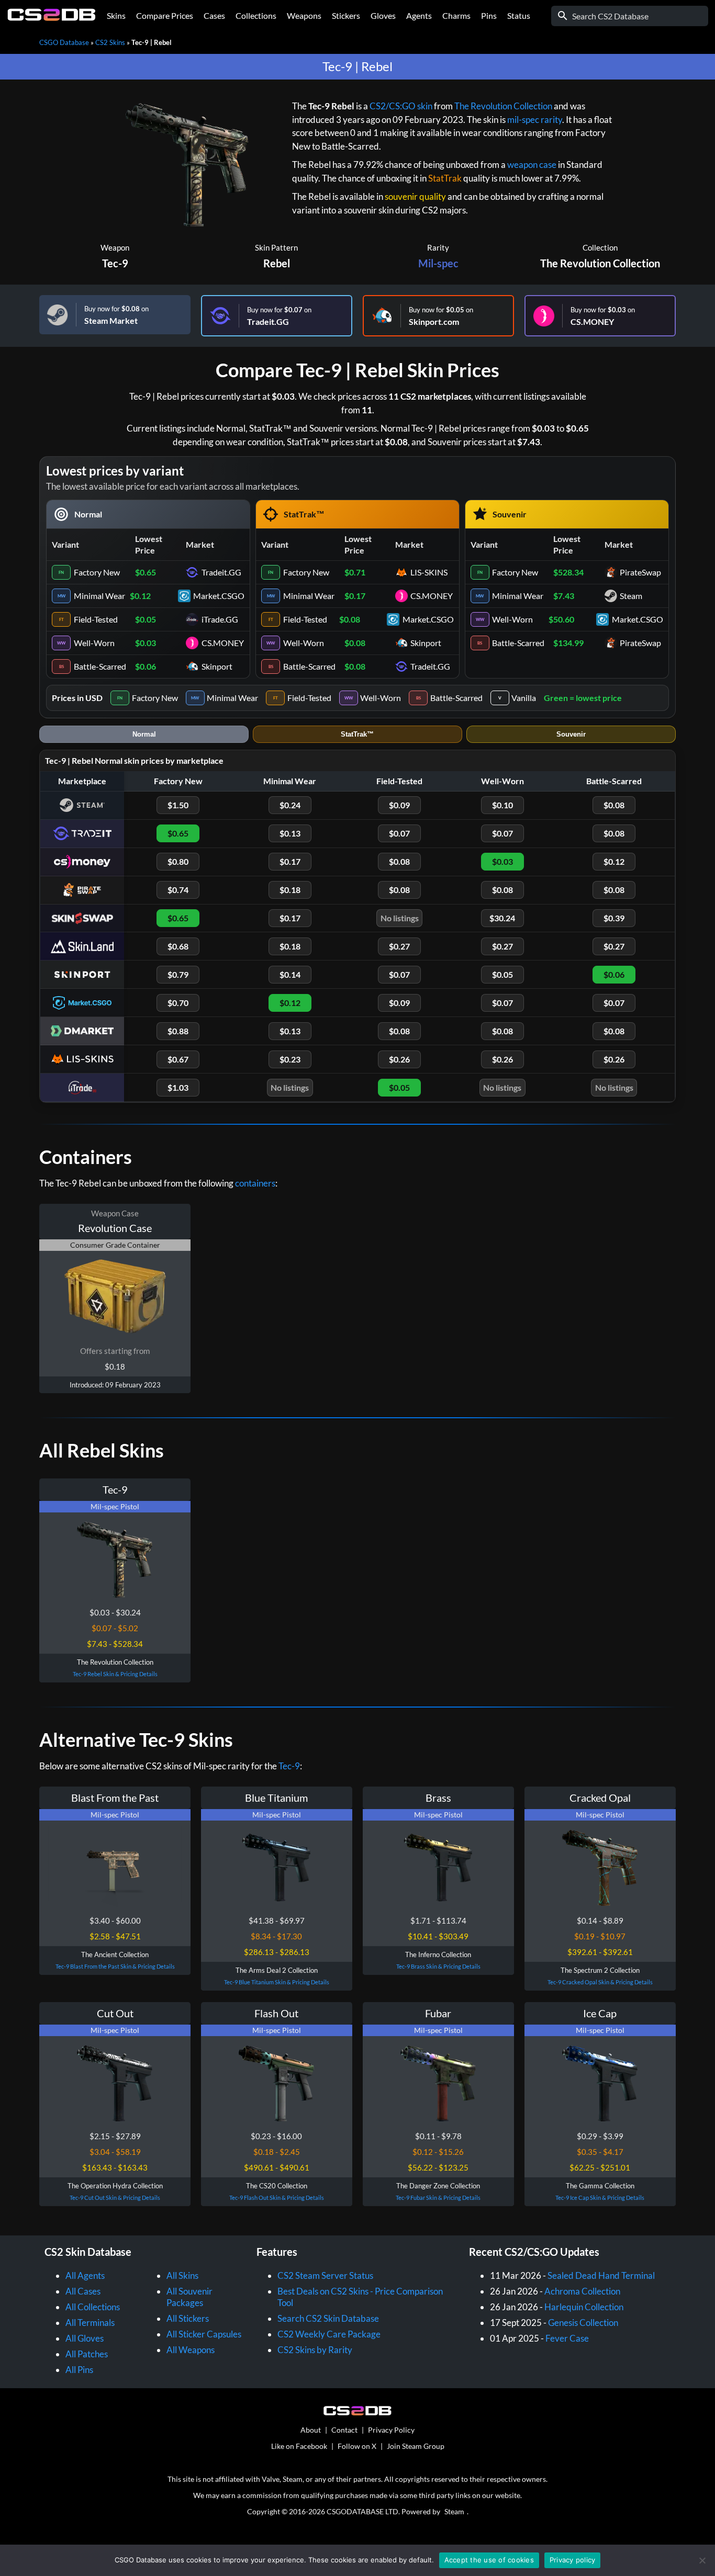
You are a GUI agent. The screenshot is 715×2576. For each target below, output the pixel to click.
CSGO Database (64, 42)
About (311, 2430)
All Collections (93, 2307)
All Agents (85, 2275)
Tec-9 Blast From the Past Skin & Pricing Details (115, 1966)
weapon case (532, 165)
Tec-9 (115, 263)
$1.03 (178, 1087)
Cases (214, 15)
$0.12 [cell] (140, 596)
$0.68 (178, 946)
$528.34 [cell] (568, 572)
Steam (454, 2511)
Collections (256, 15)
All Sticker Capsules (204, 2334)
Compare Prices (165, 15)
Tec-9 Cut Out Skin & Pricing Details (115, 2197)
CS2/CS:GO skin (401, 106)
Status (519, 15)
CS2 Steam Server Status (325, 2275)
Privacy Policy (391, 2430)
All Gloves (85, 2338)
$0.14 (290, 974)
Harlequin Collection (584, 2307)
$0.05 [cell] (146, 619)
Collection (600, 247)
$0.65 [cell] (146, 572)
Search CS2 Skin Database (328, 2318)
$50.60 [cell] (561, 619)
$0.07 (399, 833)
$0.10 (502, 805)
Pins (489, 15)
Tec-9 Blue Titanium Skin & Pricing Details (277, 1982)
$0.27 (399, 946)
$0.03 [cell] (146, 643)
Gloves (383, 15)
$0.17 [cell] (355, 596)
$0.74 (178, 890)
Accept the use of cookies (489, 2560)
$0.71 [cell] (355, 572)
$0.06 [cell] (146, 666)
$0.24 (290, 805)
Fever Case (567, 2338)
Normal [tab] (144, 734)
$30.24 (502, 918)
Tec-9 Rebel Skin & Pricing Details (115, 1674)
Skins (116, 15)
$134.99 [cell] (568, 643)
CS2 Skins (110, 42)
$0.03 (502, 861)
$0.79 (178, 974)
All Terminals (90, 2323)
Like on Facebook (299, 2446)
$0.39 (614, 918)
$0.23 (290, 1059)
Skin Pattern (276, 247)
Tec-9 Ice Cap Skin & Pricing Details (600, 2197)
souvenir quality (415, 196)
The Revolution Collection (503, 106)
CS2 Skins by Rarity (315, 2350)
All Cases (83, 2291)
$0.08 (614, 805)
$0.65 (178, 833)
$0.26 (399, 1059)
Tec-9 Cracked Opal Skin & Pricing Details (600, 1982)
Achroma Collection (582, 2291)
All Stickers (188, 2318)
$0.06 (614, 974)
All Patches (87, 2354)
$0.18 (290, 890)
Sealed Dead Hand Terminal (601, 2275)
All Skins (182, 2275)
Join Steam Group (416, 2446)
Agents (419, 15)
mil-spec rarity (535, 120)
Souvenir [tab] (571, 734)
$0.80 (178, 861)
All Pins (79, 2370)
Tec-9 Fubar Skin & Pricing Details (438, 2197)
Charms (456, 15)
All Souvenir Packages (189, 2297)
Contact (344, 2430)
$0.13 (290, 833)
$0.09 (399, 805)
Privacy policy (573, 2560)
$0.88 (178, 1031)
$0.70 (178, 1003)
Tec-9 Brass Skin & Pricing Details (438, 1966)
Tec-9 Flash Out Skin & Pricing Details (277, 2197)
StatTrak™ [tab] (357, 734)
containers (255, 1183)
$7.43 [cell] (564, 596)
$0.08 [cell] (350, 619)
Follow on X (357, 2446)
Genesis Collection (583, 2323)
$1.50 (178, 805)
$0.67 (178, 1059)
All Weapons (191, 2350)
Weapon (115, 247)
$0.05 (502, 974)
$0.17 (290, 861)
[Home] (52, 18)
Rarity (438, 247)
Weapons (304, 15)
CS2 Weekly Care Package (329, 2334)
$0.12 (614, 861)
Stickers (346, 15)
